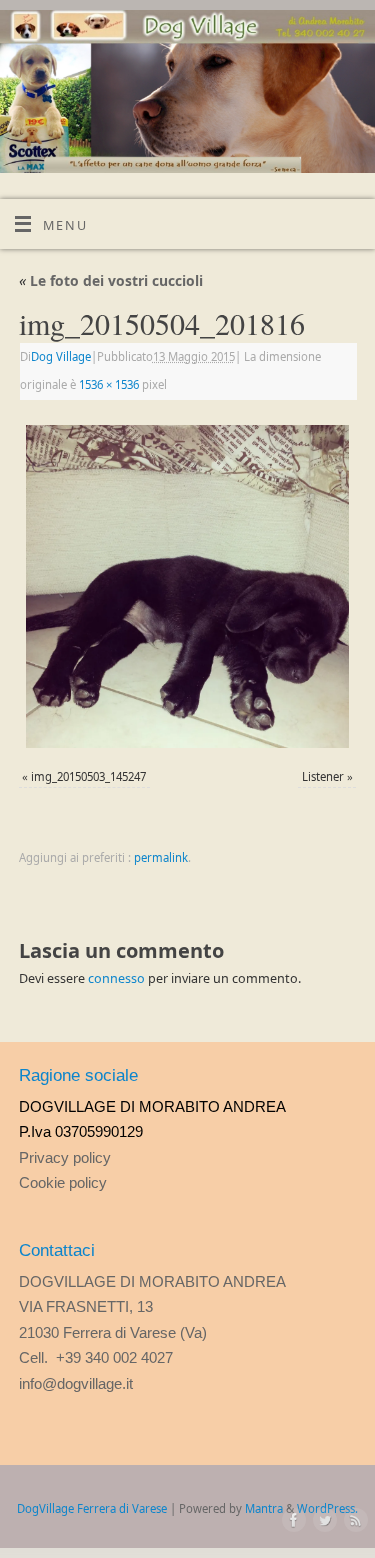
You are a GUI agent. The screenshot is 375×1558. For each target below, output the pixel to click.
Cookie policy (63, 1182)
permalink (161, 857)
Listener (323, 776)
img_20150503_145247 (88, 776)
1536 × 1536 (109, 384)
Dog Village (61, 356)
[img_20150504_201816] (187, 587)
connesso (116, 978)
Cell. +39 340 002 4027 (96, 1357)
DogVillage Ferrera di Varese (92, 1508)
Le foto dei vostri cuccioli (111, 280)
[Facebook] (290, 1521)
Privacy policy (65, 1157)
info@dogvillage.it (76, 1383)
